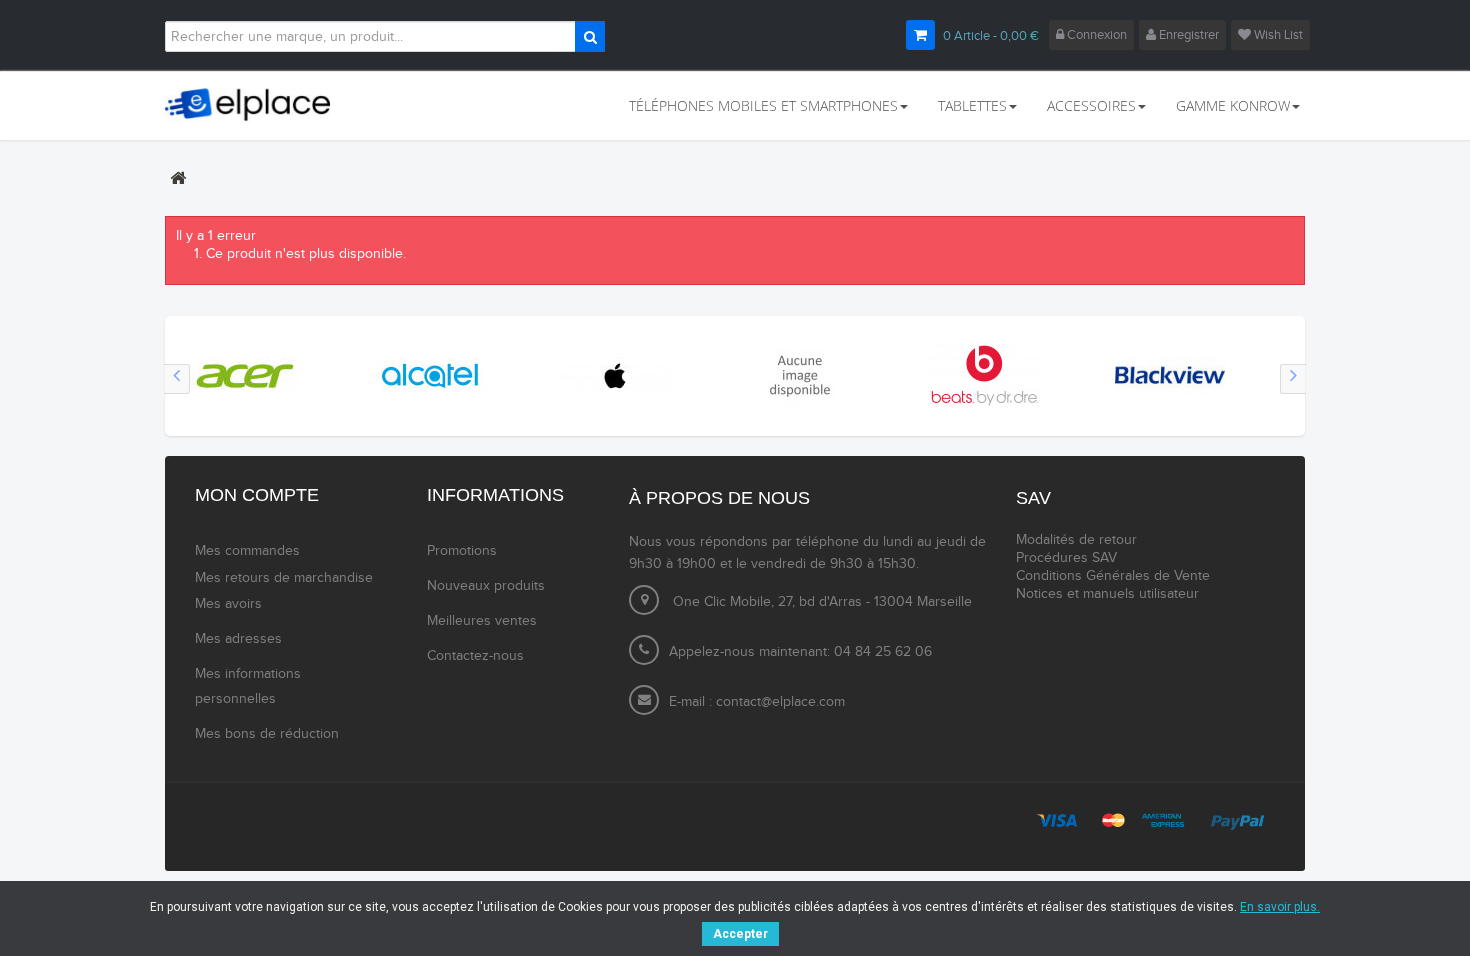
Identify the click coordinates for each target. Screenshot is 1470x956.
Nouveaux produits (486, 586)
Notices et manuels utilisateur (1107, 594)
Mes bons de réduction (267, 734)
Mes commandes (247, 551)
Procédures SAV (1066, 558)
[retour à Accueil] (178, 178)
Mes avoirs (228, 604)
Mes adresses (238, 639)
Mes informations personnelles (248, 686)
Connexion (1095, 35)
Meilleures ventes (482, 621)
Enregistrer (1187, 35)
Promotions (462, 551)
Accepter (740, 934)
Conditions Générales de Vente (1113, 576)
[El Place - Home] (256, 105)
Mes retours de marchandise (284, 578)
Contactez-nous (475, 656)
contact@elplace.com (780, 702)
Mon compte (257, 495)
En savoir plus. (1280, 907)
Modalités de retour (1076, 540)
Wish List (1277, 35)
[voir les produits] (245, 375)
